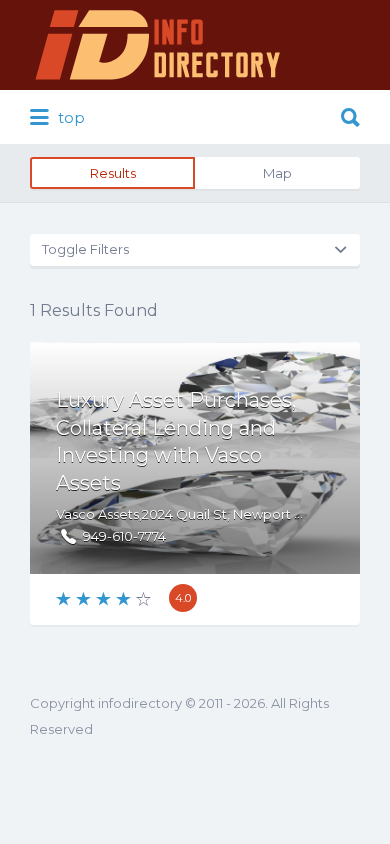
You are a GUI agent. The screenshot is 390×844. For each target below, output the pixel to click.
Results (113, 173)
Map (277, 173)
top (69, 117)
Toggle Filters (85, 249)
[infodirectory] (158, 45)
